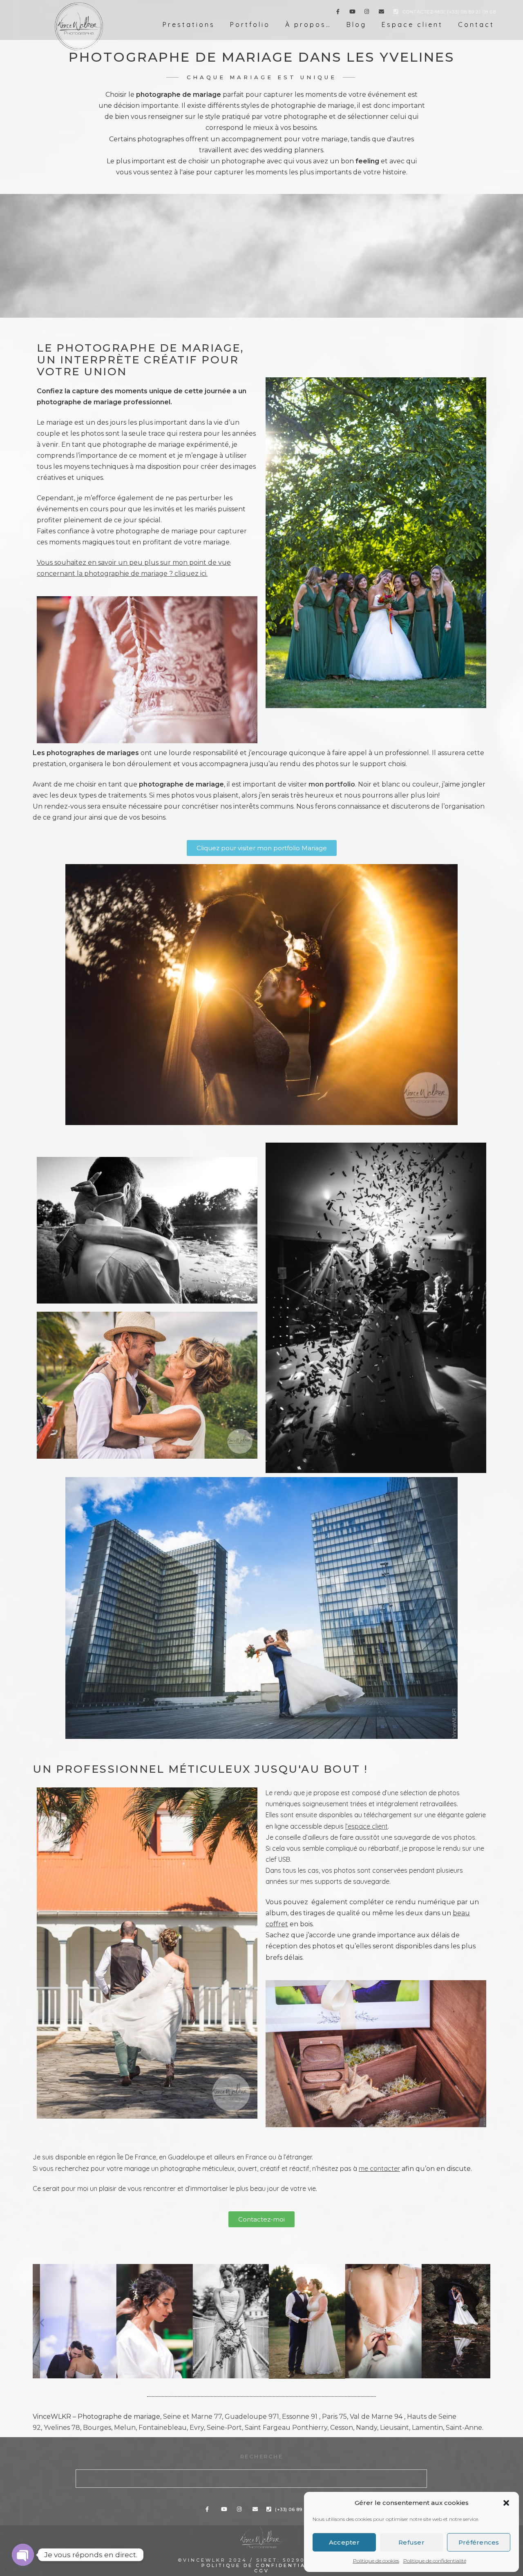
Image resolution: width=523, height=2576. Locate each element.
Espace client (412, 25)
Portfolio (250, 25)
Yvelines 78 (62, 2428)
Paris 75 (334, 2417)
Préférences (479, 2542)
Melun (125, 2428)
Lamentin (427, 2428)
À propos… (308, 25)
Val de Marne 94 (375, 2417)
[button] (506, 2503)
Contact (476, 25)
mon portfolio (332, 784)
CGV (262, 2571)
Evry (197, 2428)
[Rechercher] (415, 2476)
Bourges (97, 2428)
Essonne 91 (300, 2417)
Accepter (344, 2542)
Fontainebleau (163, 2428)
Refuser (411, 2542)
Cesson (342, 2428)
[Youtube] (353, 13)
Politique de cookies (376, 2561)
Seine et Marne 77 (192, 2417)
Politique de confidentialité (435, 2561)
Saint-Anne (464, 2428)
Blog (356, 25)
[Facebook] (338, 13)
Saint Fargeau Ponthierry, (287, 2428)
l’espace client (367, 1826)
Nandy (367, 2428)
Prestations (189, 25)
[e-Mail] (382, 13)
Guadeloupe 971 (252, 2417)
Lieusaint (394, 2428)
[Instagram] (367, 13)
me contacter (379, 2168)
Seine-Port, (225, 2428)
